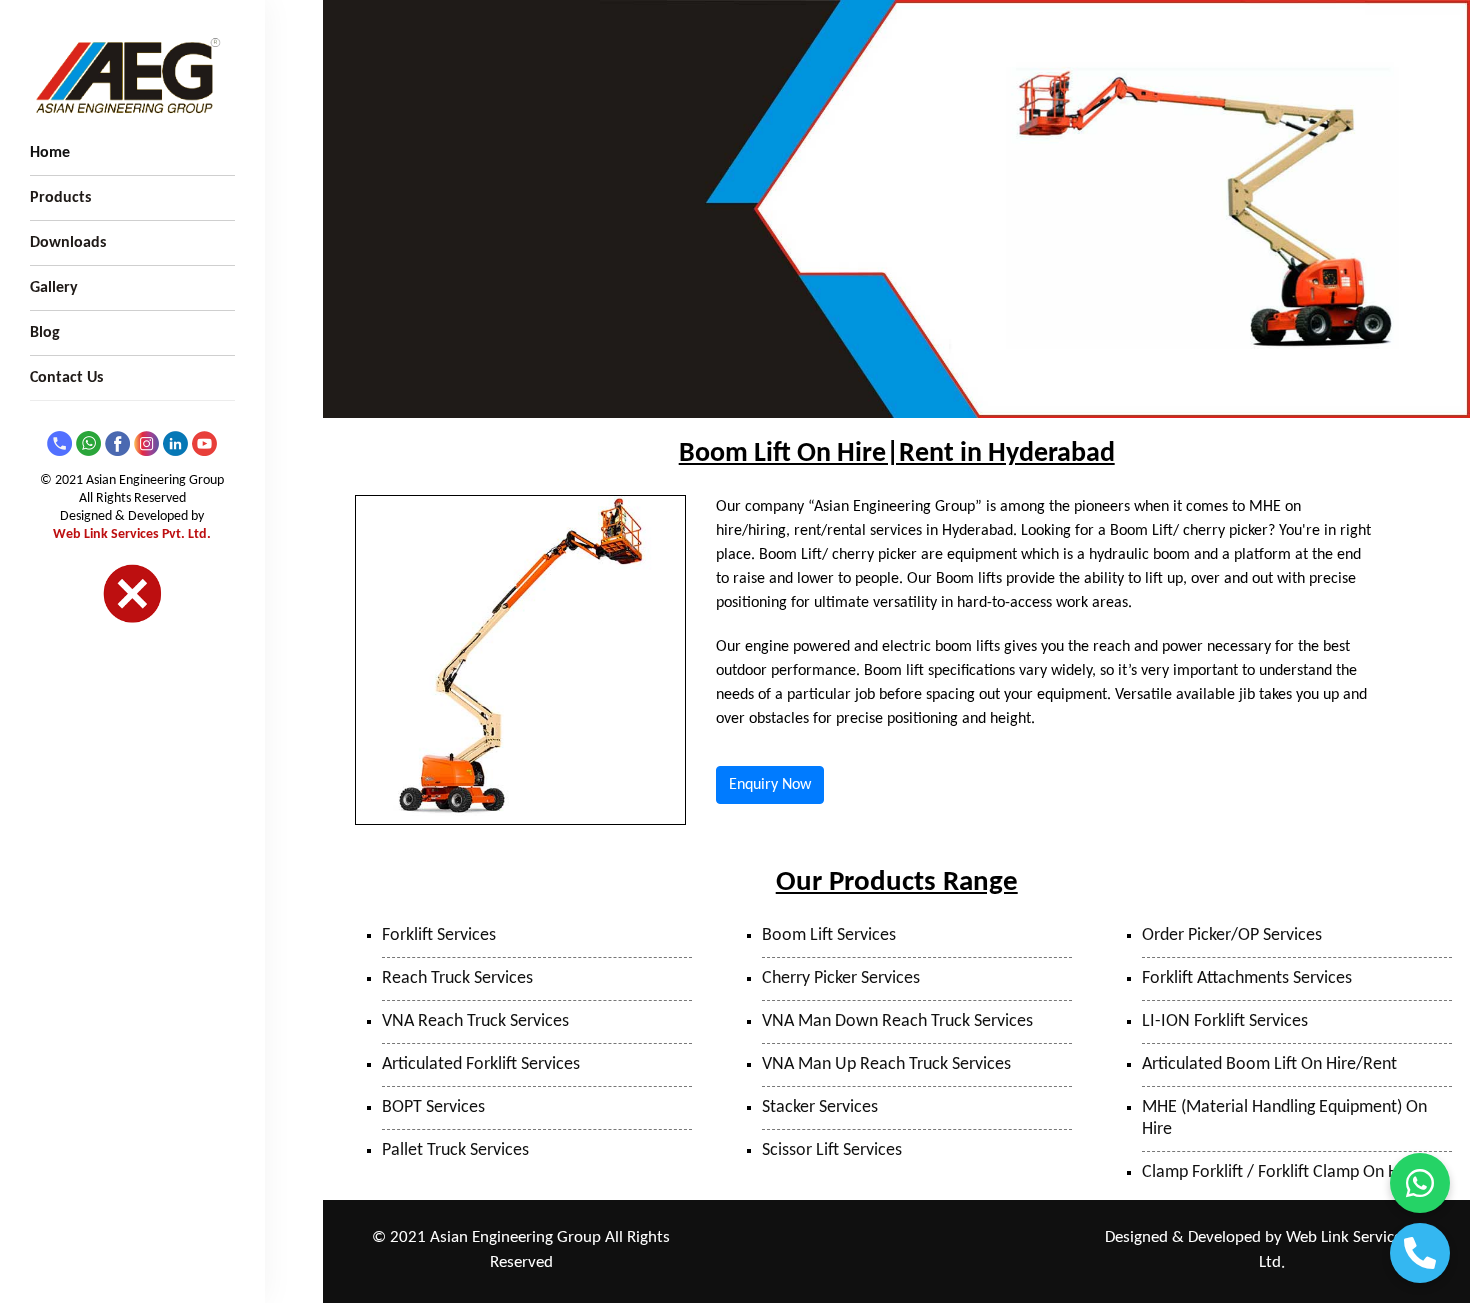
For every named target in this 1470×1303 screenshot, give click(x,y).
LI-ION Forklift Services (1225, 1021)
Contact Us (66, 378)
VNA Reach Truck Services (475, 1021)
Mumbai (920, 1238)
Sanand (825, 1264)
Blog (45, 333)
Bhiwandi (982, 1238)
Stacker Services (820, 1107)
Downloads (68, 243)
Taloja (867, 1238)
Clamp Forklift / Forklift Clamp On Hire (1280, 1172)
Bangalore (961, 1264)
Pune (822, 1238)
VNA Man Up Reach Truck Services (886, 1064)
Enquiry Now (770, 785)
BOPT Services (433, 1107)
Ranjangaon (762, 1238)
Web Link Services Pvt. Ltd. (132, 534)
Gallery (54, 288)
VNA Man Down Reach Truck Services (897, 1021)
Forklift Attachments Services (1247, 978)
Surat (1037, 1238)
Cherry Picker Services (841, 978)
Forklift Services (439, 935)
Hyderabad (890, 1264)
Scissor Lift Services (832, 1150)
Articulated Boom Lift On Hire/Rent (1269, 1064)
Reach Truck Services (457, 978)
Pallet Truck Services (455, 1150)
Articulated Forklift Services (481, 1064)
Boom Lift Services (829, 935)
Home (50, 153)
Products (60, 198)
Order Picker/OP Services (1232, 935)
